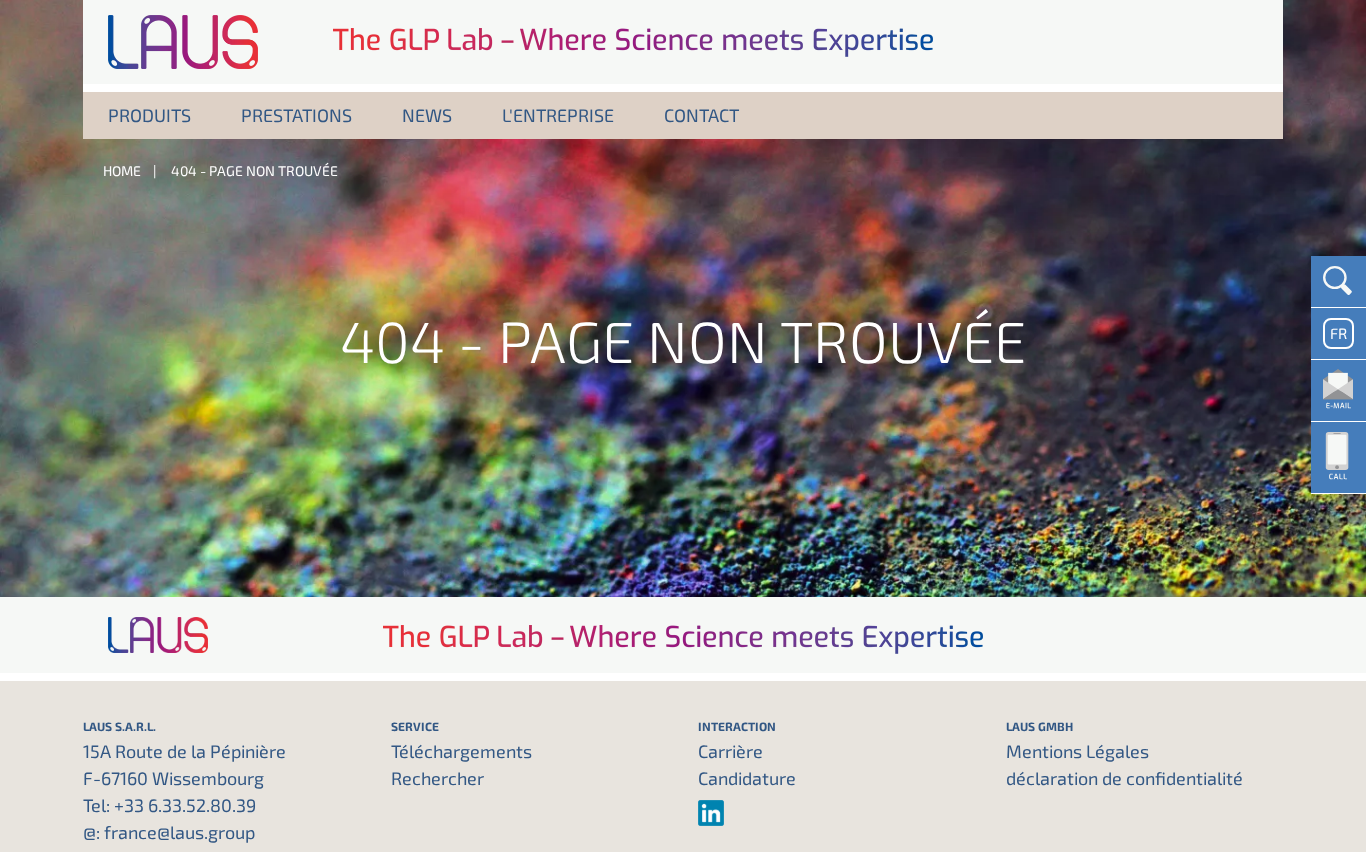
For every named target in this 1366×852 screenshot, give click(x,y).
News (427, 115)
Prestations (296, 115)
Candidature (747, 778)
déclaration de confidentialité (1124, 778)
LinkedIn (837, 813)
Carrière (730, 751)
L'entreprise (558, 115)
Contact (701, 115)
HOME (122, 170)
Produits (149, 115)
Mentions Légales (1077, 751)
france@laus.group (179, 832)
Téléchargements (461, 751)
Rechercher (437, 778)
